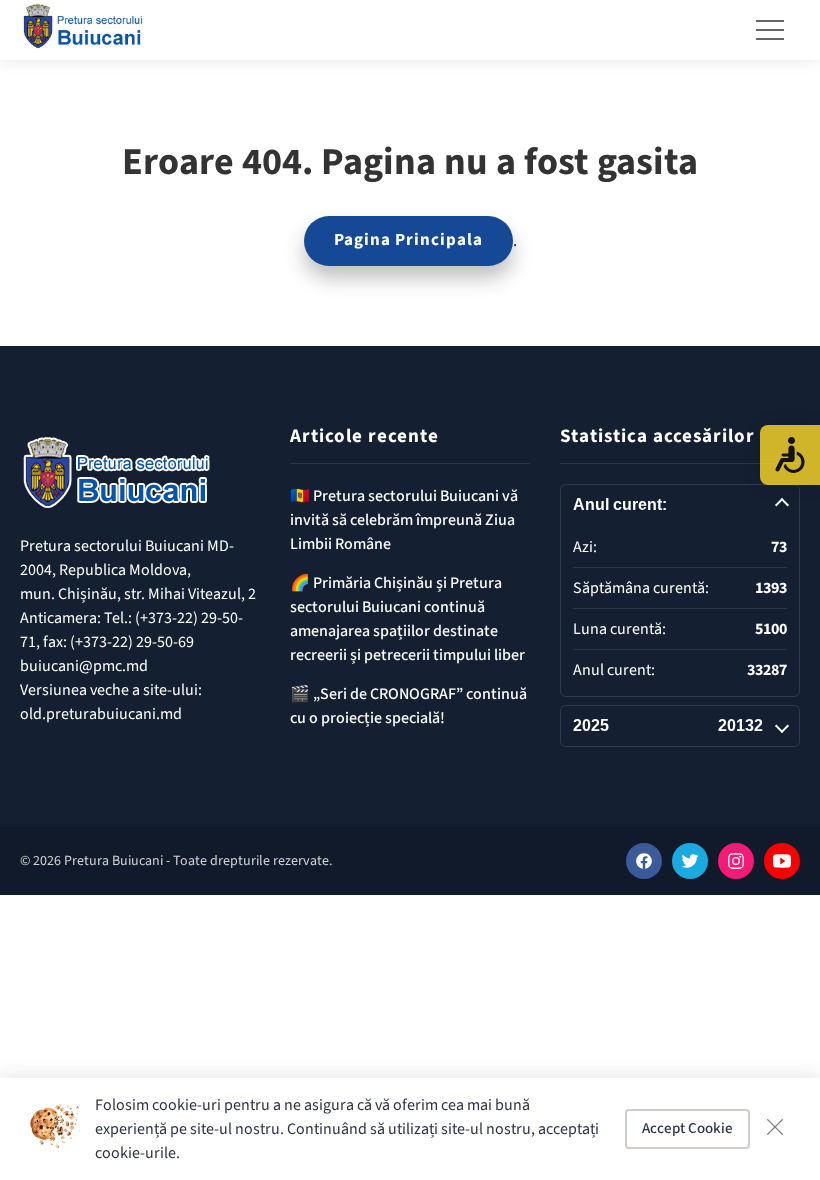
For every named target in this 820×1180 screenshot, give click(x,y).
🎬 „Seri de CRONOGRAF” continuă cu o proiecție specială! (408, 706)
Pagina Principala (408, 240)
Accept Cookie (687, 1128)
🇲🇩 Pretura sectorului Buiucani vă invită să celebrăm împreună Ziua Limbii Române (404, 520)
